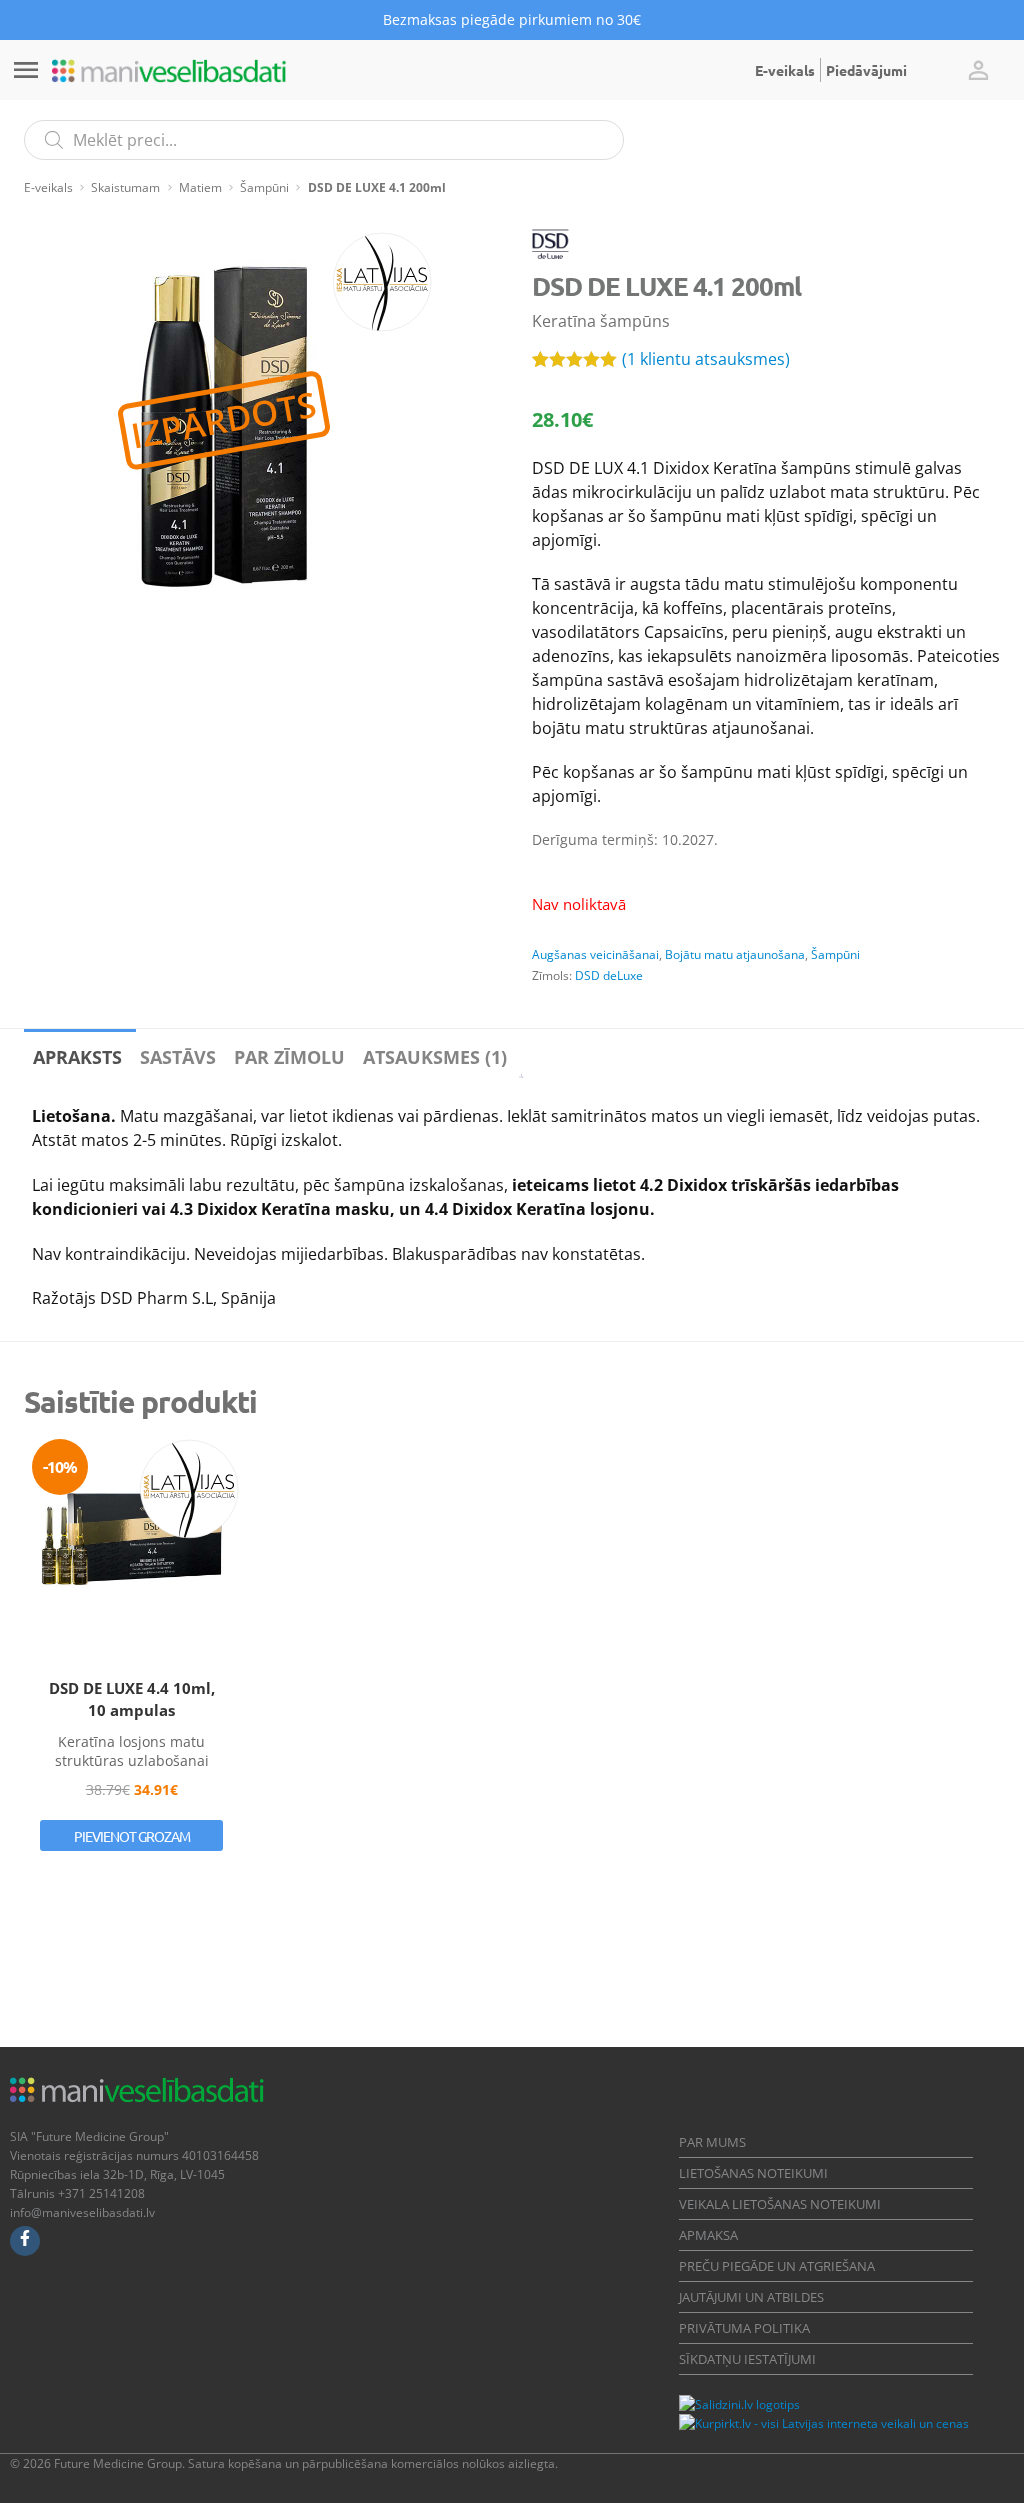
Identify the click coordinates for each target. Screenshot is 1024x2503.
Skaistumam (125, 187)
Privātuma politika (744, 2328)
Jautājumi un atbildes (751, 2297)
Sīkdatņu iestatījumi (747, 2359)
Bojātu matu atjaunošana (735, 954)
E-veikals (785, 70)
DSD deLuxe (609, 975)
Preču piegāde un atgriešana (777, 2266)
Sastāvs (178, 1057)
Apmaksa (708, 2235)
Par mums (712, 2142)
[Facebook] (25, 2241)
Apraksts (77, 1057)
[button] (978, 70)
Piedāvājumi (866, 70)
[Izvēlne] (26, 70)
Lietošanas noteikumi (753, 2173)
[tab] (77, 1053)
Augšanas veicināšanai (595, 954)
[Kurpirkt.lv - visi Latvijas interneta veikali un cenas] (824, 2423)
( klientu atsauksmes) (706, 359)
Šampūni (264, 187)
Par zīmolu (289, 1057)
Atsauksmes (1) (435, 1057)
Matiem (200, 187)
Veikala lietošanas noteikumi (780, 2204)
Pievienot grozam (132, 1836)
